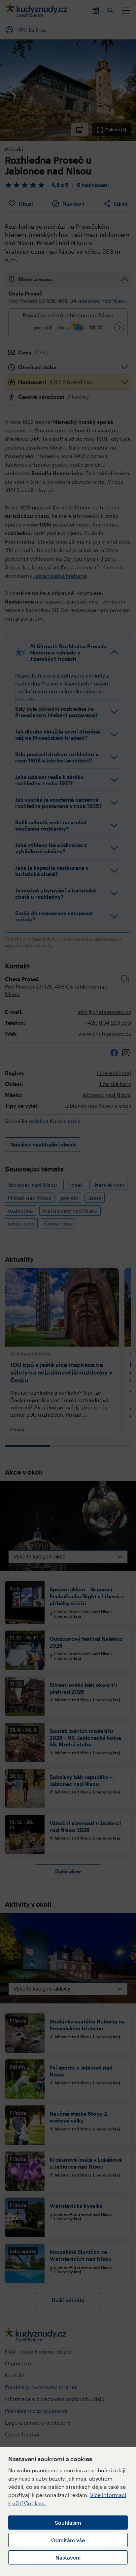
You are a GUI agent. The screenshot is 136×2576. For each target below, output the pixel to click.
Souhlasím (68, 2523)
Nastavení (68, 2557)
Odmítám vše (68, 2540)
